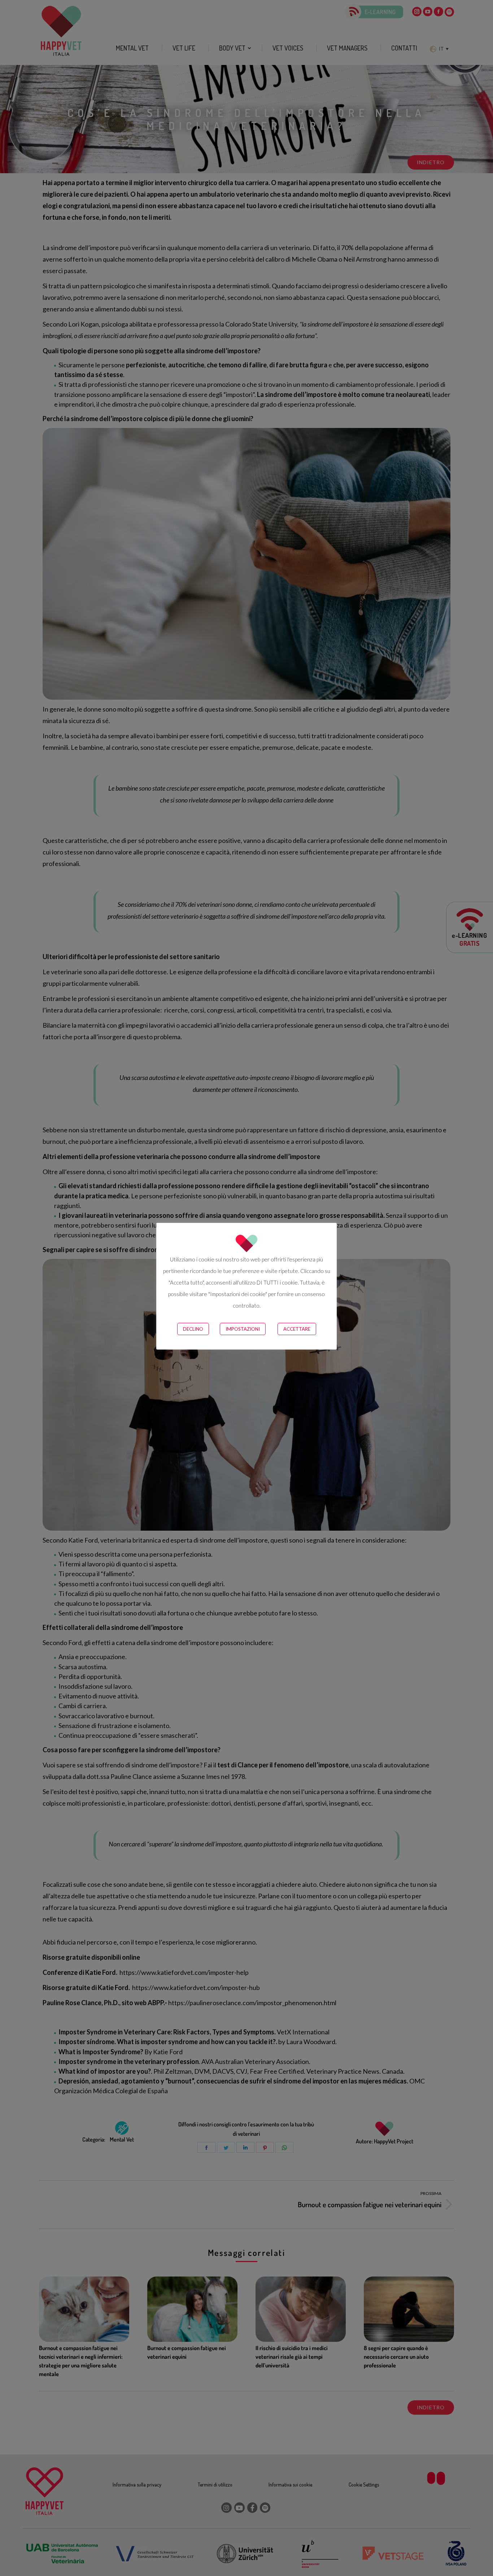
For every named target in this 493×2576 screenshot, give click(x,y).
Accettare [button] (297, 1329)
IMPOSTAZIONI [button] (243, 1329)
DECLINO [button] (193, 1329)
